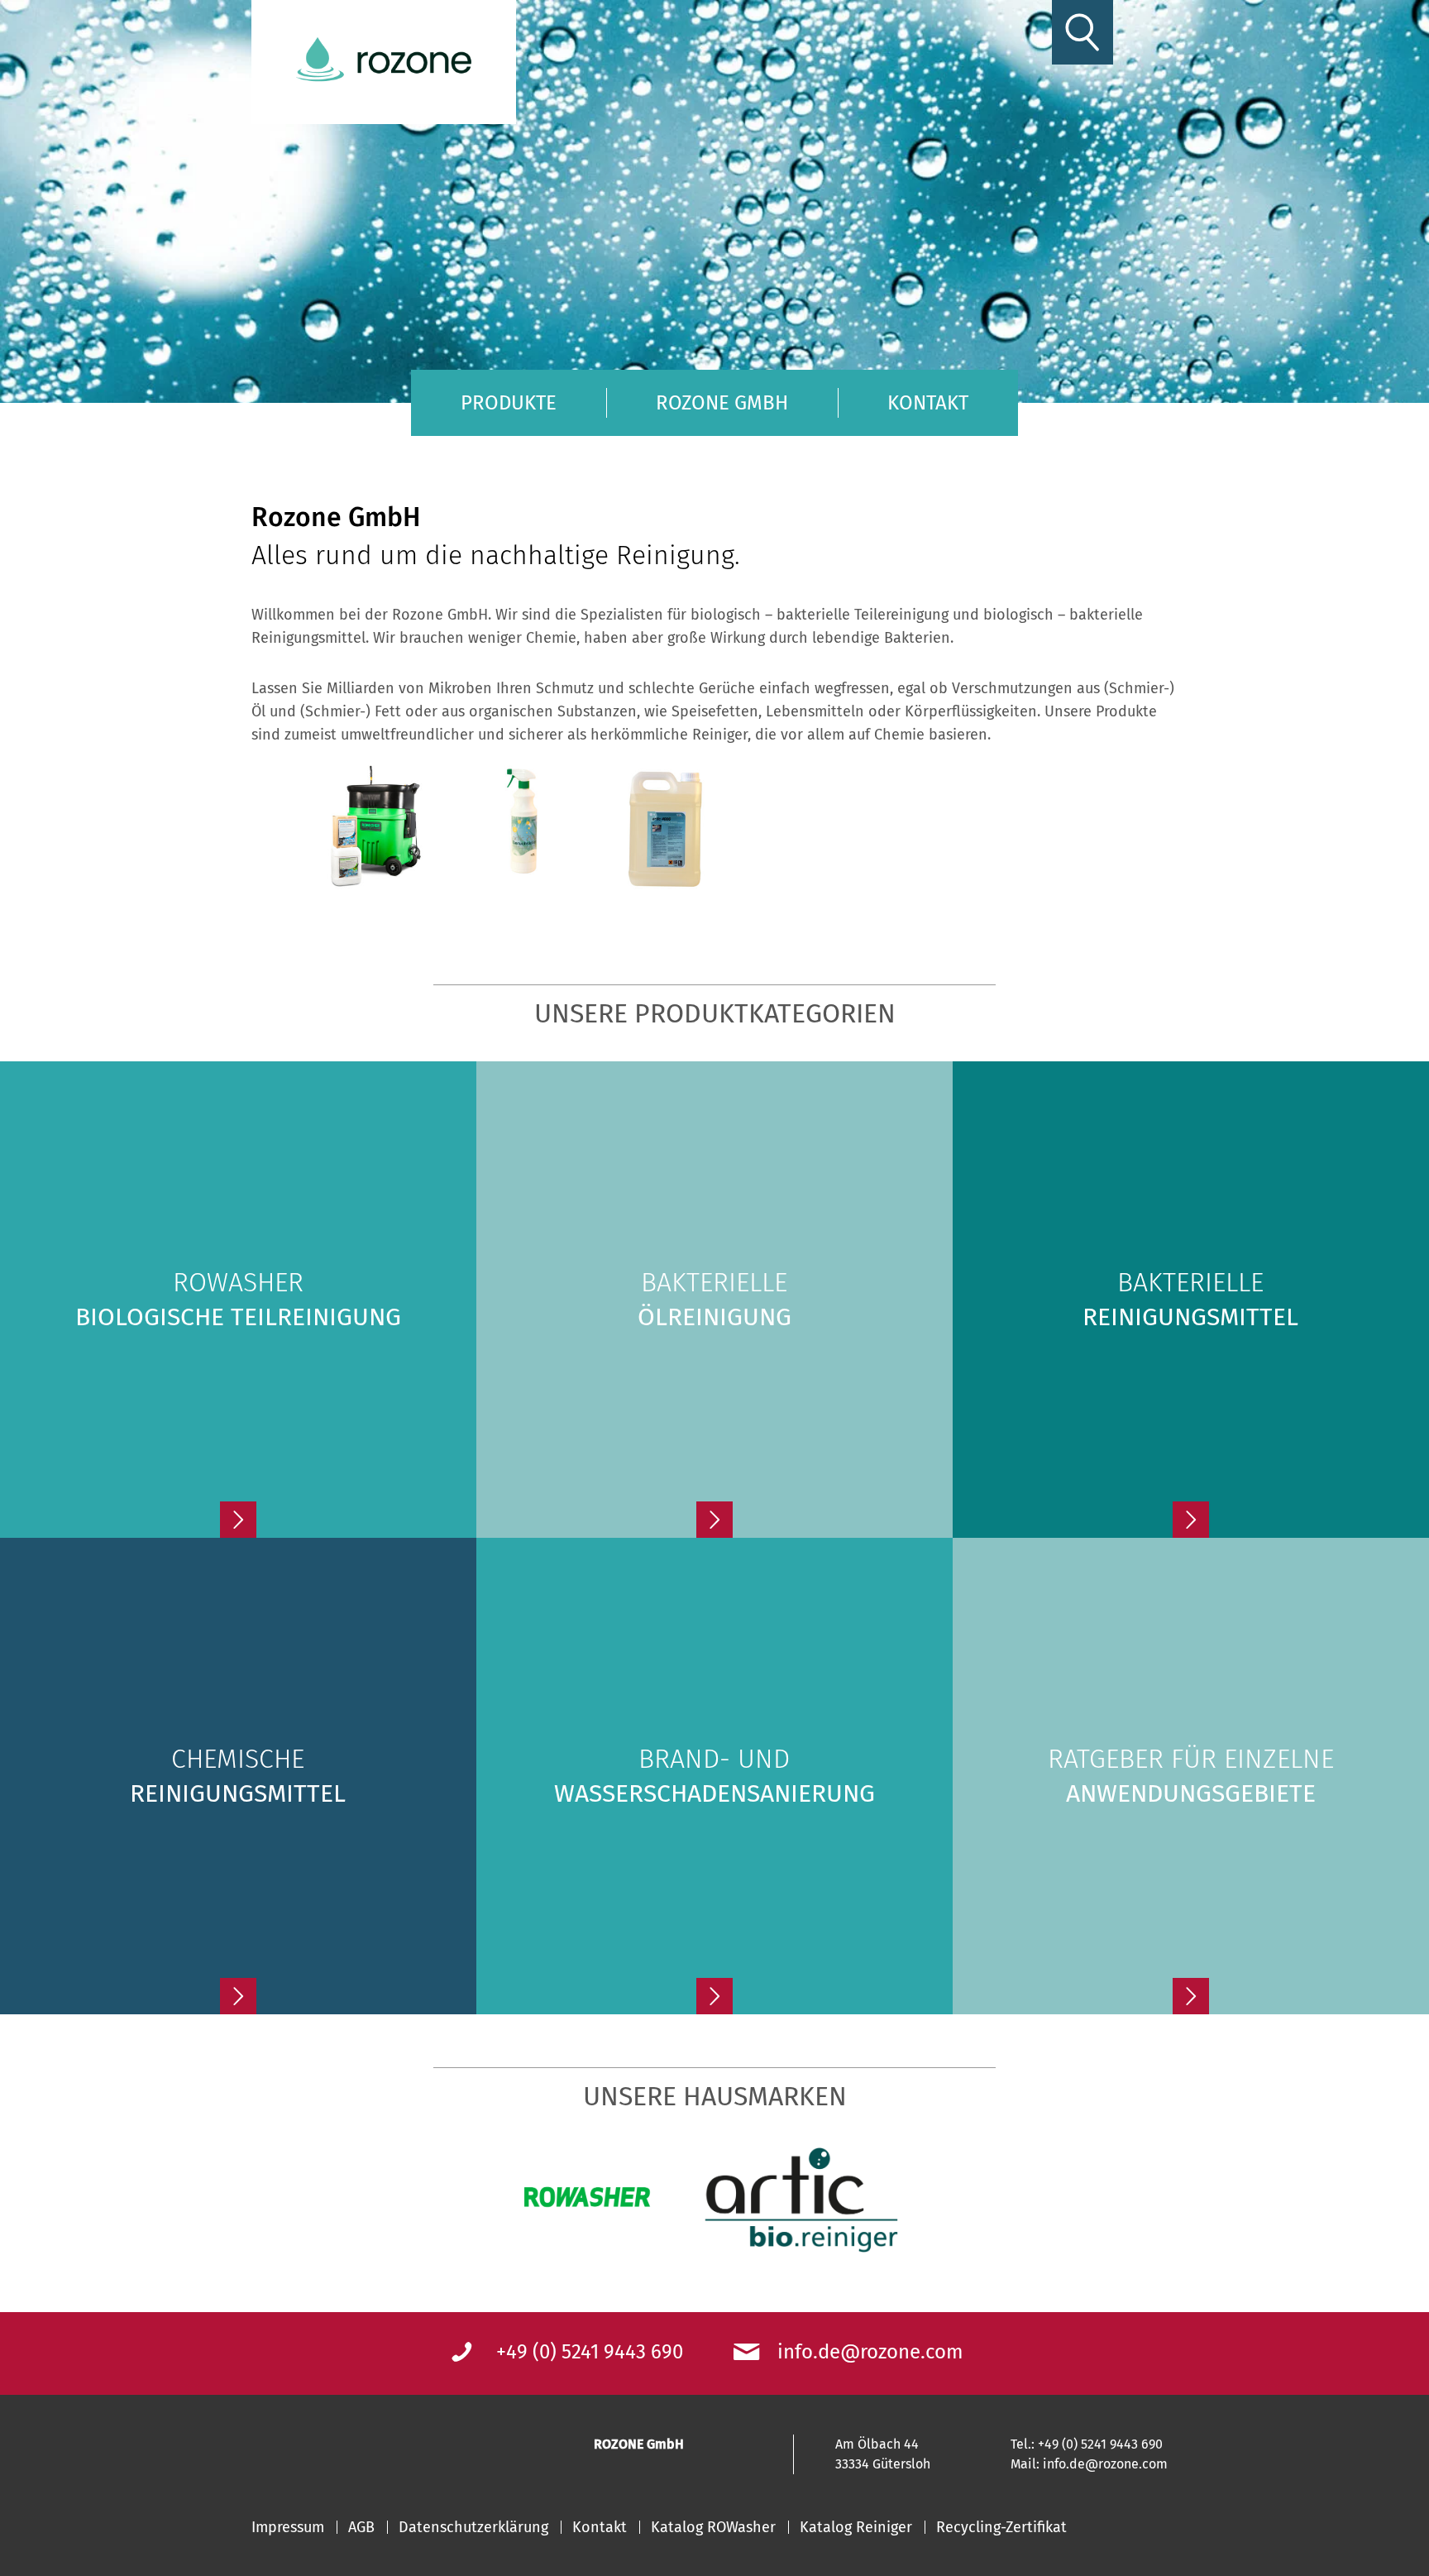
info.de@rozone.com (870, 2352)
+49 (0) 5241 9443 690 (590, 2352)
